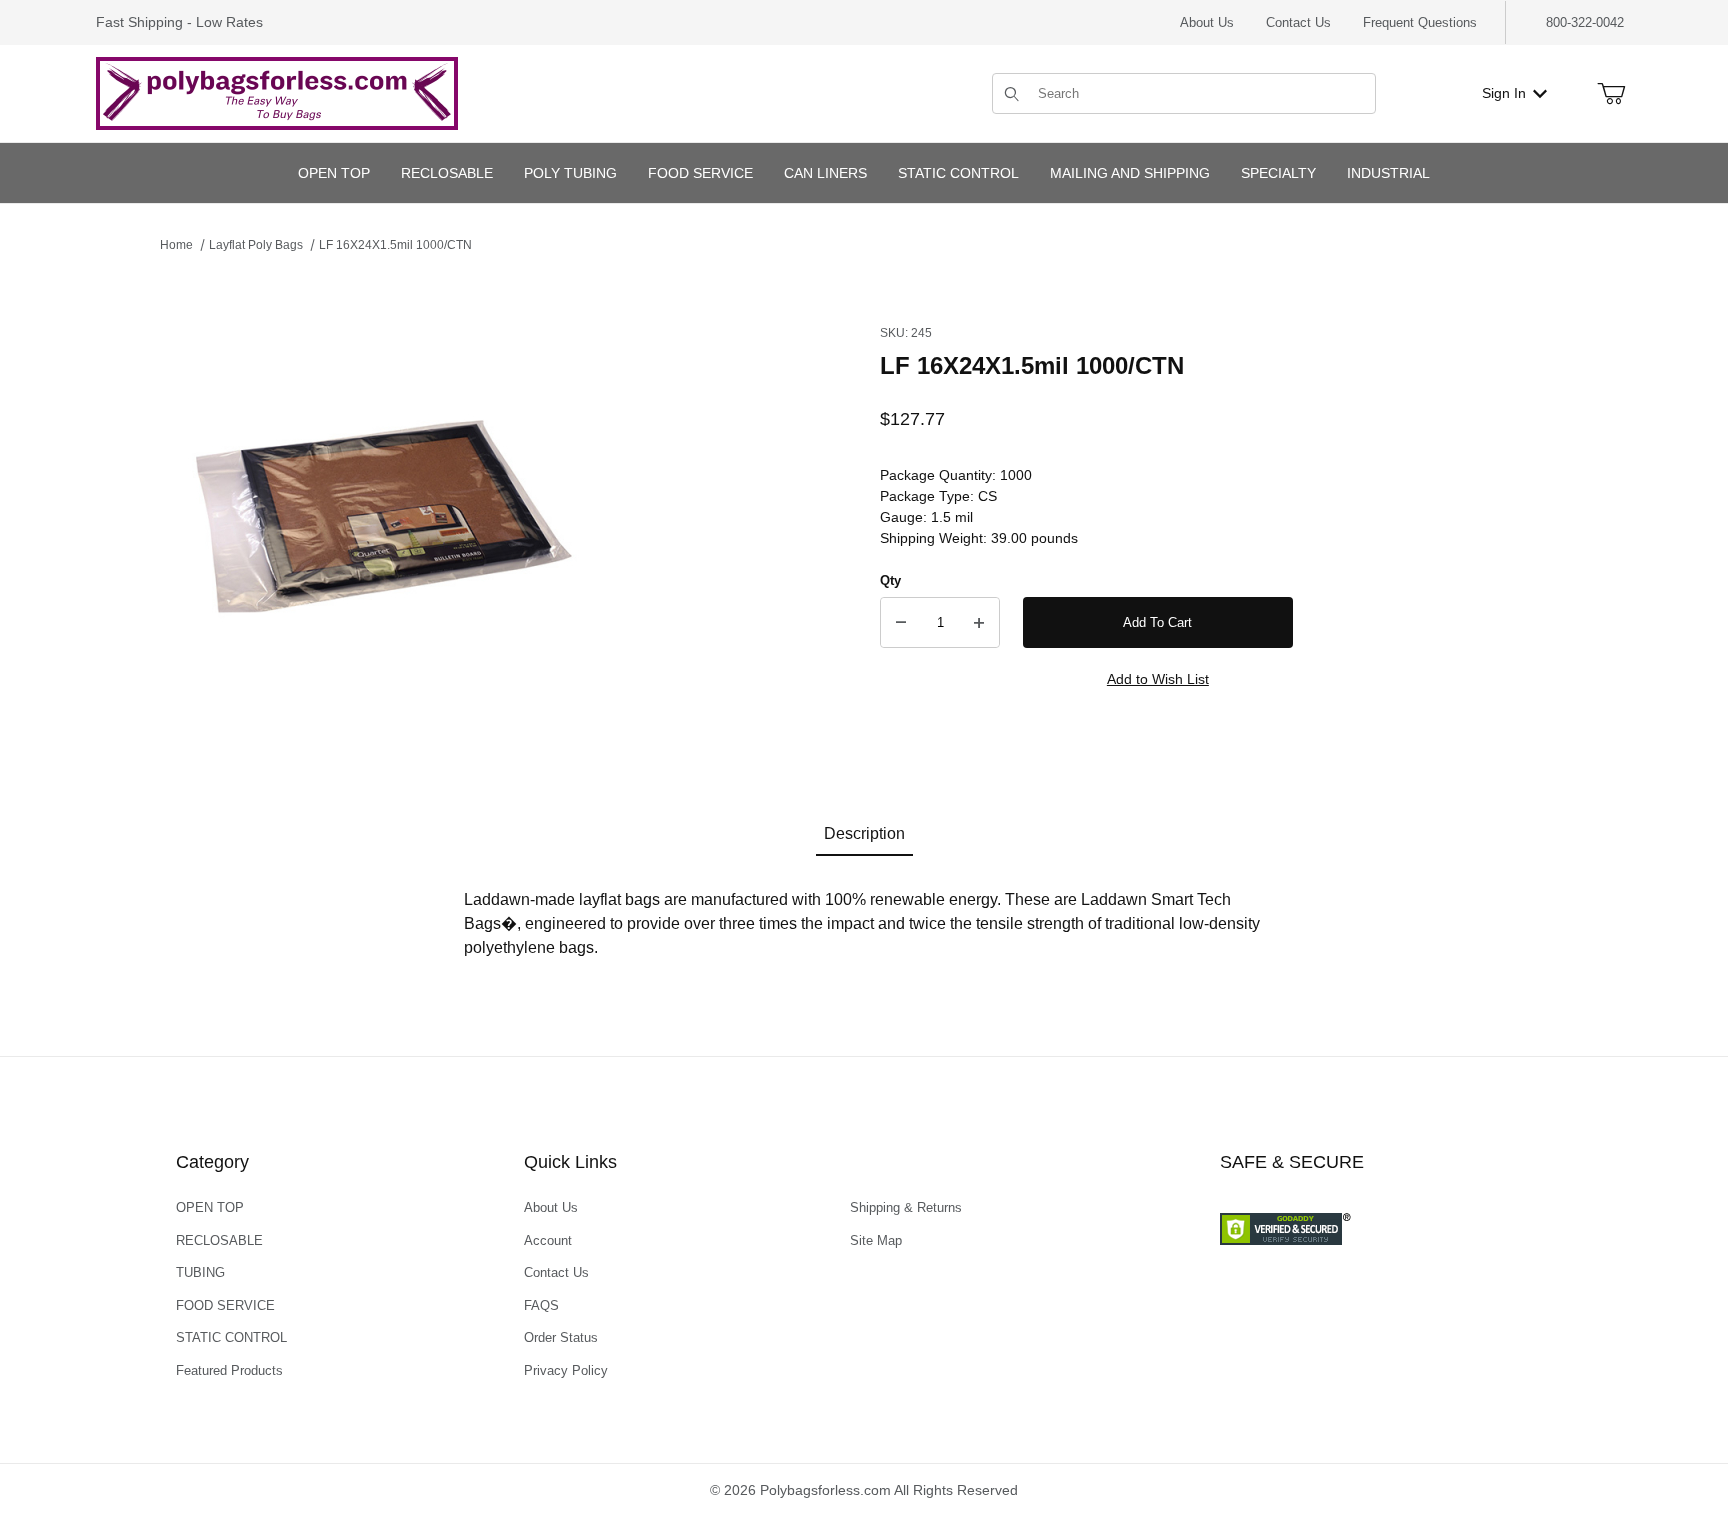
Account (548, 1240)
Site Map (876, 1240)
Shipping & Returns (906, 1207)
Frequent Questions (1420, 22)
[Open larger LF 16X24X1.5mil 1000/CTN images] (380, 518)
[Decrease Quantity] (901, 623)
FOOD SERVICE (225, 1305)
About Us (1207, 22)
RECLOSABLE (219, 1240)
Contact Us (1298, 22)
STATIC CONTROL (231, 1337)
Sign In (1504, 93)
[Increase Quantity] (979, 623)
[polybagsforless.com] (277, 92)
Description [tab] (864, 833)
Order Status (561, 1337)
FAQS (541, 1305)
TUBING (200, 1272)
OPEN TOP (210, 1207)
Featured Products (229, 1370)
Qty (890, 580)
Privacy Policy (566, 1370)
